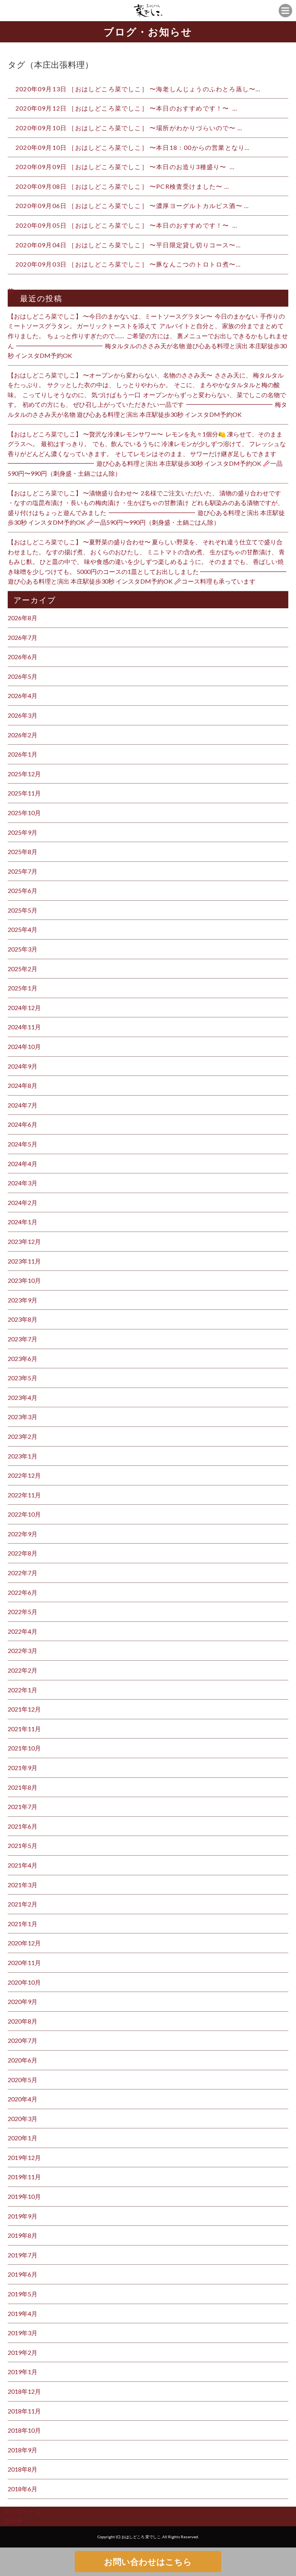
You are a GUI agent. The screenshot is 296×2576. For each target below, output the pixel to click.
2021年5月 (23, 1845)
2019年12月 (24, 2157)
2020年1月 (23, 2138)
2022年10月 (24, 1514)
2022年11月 (24, 1495)
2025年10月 (24, 813)
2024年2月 (23, 1202)
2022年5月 (23, 1612)
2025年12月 (24, 774)
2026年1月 (23, 754)
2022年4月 (23, 1631)
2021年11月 (24, 1729)
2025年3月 (23, 949)
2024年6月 (23, 1124)
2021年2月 (23, 1904)
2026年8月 (23, 618)
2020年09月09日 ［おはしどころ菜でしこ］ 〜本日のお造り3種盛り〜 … (125, 167)
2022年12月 (24, 1475)
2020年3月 (23, 2119)
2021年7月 (23, 1807)
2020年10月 (24, 1982)
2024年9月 (23, 1066)
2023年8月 (23, 1319)
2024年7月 (23, 1105)
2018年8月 (23, 2469)
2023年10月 (24, 1280)
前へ (14, 291)
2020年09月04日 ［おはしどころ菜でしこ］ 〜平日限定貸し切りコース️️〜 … (128, 245)
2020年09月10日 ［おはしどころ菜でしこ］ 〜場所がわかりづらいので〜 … (129, 128)
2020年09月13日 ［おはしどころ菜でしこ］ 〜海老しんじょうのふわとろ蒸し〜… (138, 89)
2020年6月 (23, 2060)
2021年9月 (23, 1768)
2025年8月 (23, 852)
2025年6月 (23, 890)
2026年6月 (23, 657)
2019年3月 (23, 2333)
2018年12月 (24, 2391)
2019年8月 (23, 2235)
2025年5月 (23, 910)
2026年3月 (23, 715)
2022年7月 (23, 1573)
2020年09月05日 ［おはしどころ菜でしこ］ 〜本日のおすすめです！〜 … (126, 225)
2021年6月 (23, 1826)
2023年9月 (23, 1300)
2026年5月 (23, 676)
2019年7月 (23, 2255)
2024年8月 (23, 1085)
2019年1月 (23, 2372)
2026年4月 (23, 696)
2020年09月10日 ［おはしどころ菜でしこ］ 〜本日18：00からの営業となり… (133, 147)
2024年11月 (24, 1027)
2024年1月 (23, 1222)
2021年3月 (23, 1885)
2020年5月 (23, 2080)
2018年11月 (24, 2411)
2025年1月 (23, 988)
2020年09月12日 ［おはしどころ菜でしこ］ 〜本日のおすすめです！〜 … (126, 108)
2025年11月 (24, 793)
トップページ (22, 2511)
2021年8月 (23, 1787)
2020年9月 (23, 2001)
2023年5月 (23, 1378)
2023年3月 (23, 1417)
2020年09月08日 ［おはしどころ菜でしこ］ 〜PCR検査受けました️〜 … (122, 186)
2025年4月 (23, 929)
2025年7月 (23, 871)
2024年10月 (24, 1046)
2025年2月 (23, 969)
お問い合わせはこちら (148, 2562)
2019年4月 (23, 2313)
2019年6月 (23, 2274)
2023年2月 (23, 1436)
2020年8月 (23, 2021)
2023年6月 (23, 1358)
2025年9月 (23, 832)
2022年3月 (23, 1650)
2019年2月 (23, 2352)
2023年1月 (23, 1456)
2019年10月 (24, 2196)
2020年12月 (24, 1943)
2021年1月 (23, 1924)
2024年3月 (23, 1183)
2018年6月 (23, 2489)
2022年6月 (23, 1592)
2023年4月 (23, 1397)
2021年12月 (24, 1709)
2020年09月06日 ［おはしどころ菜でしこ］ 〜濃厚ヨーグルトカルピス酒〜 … (132, 206)
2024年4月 (23, 1164)
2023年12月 (24, 1241)
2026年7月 (23, 637)
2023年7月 (23, 1339)
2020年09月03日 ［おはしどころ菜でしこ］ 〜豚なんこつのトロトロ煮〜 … (128, 264)
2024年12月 (24, 1008)
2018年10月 (24, 2430)
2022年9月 (23, 1534)
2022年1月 (23, 1690)
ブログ (13, 2521)
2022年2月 (23, 1670)
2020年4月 (23, 2099)
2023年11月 (24, 1261)
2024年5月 (23, 1144)
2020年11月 (24, 1963)
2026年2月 (23, 735)
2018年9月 (23, 2450)
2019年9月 (23, 2216)
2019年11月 (24, 2177)
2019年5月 (23, 2294)
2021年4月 (23, 1865)
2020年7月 (23, 2040)
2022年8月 (23, 1553)
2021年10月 (24, 1748)
